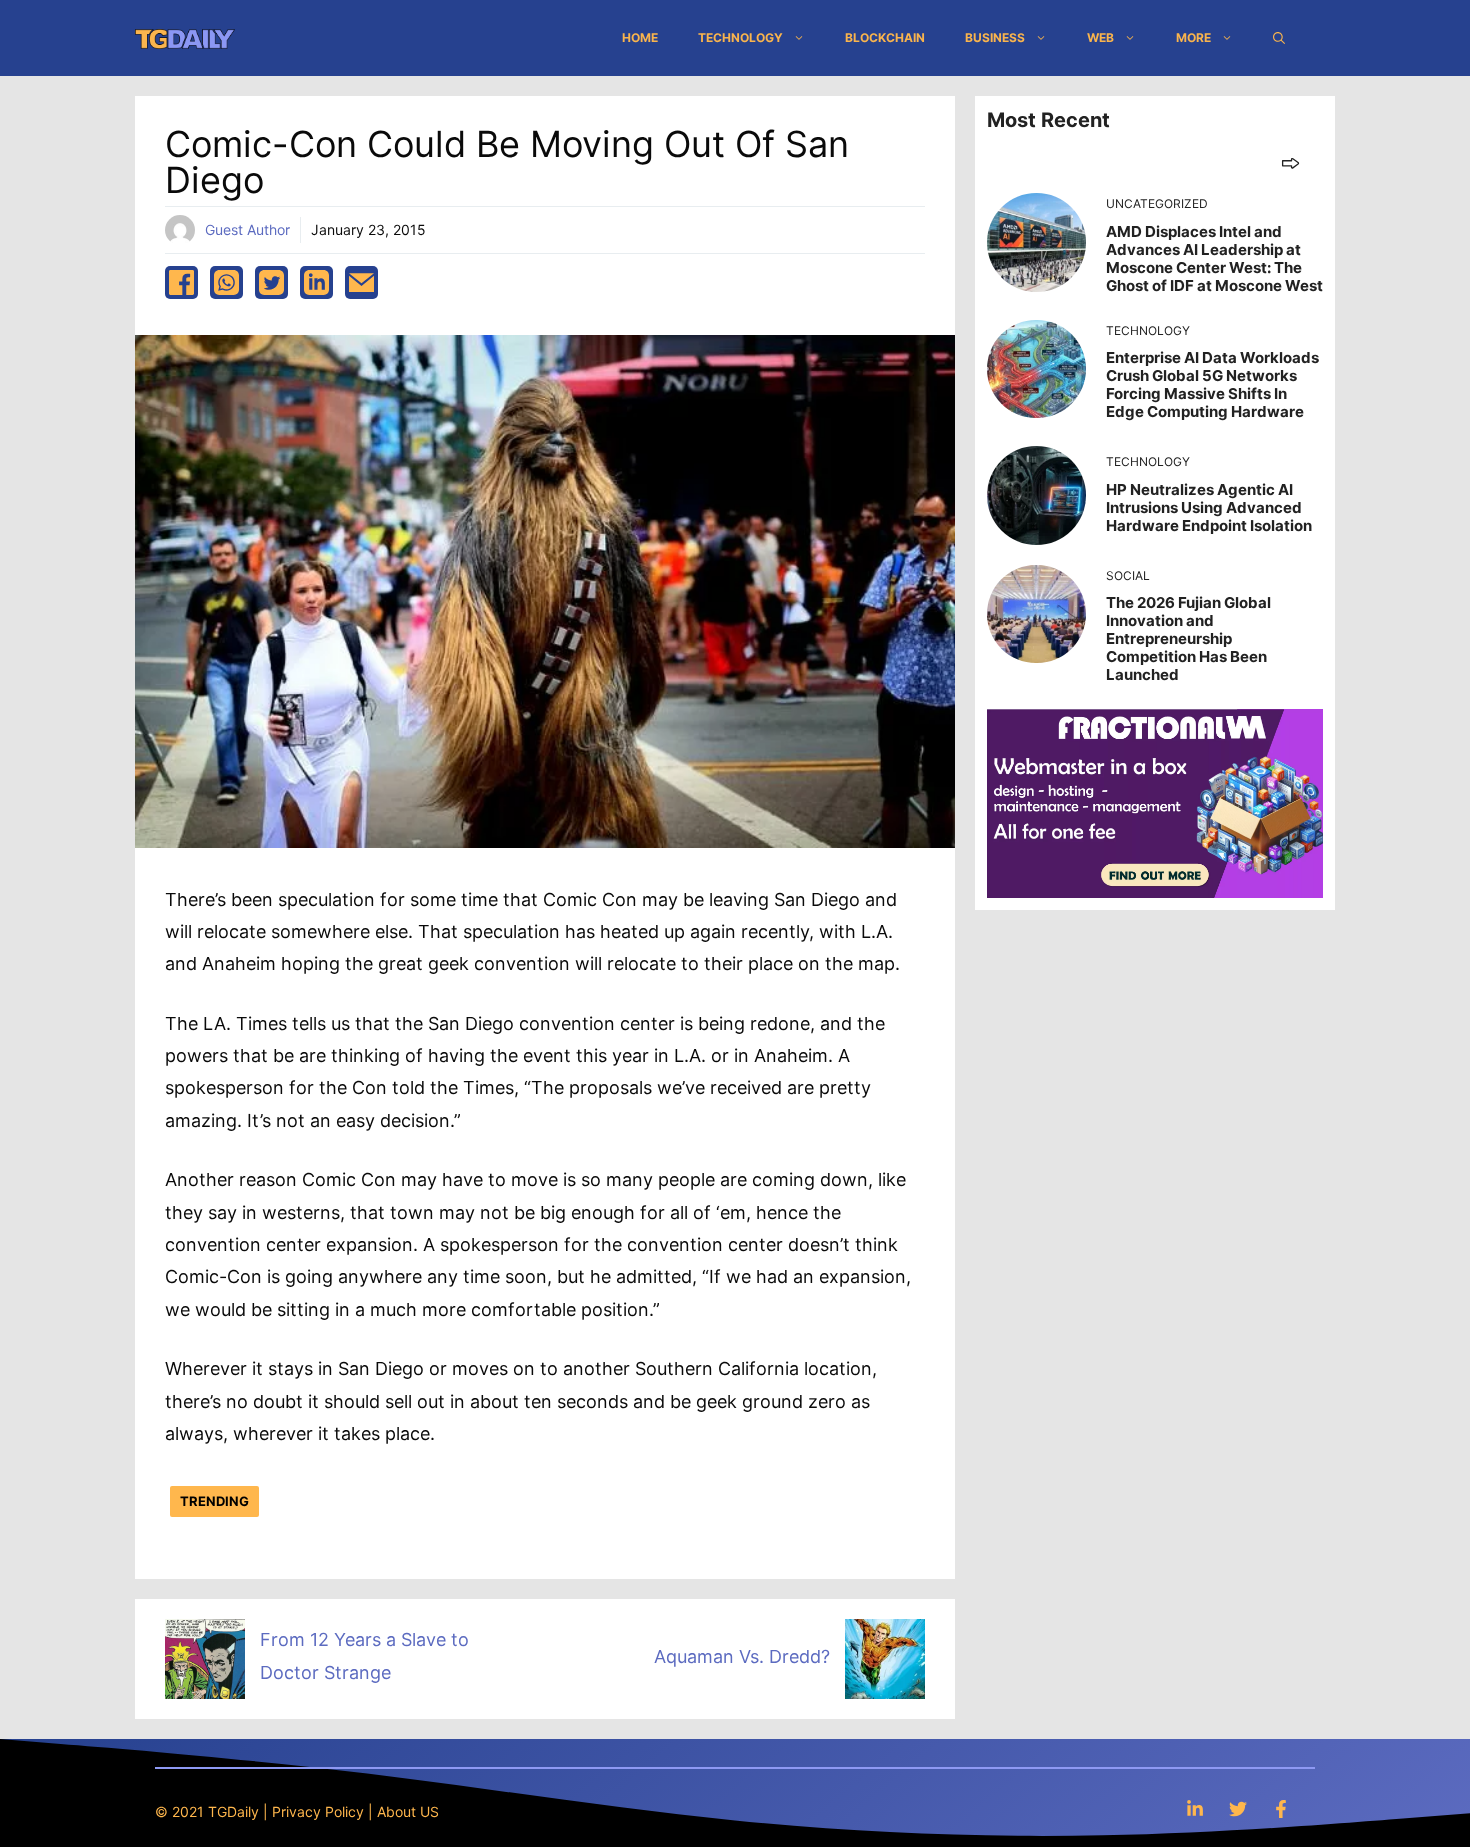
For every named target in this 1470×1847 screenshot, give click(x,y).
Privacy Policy (318, 1811)
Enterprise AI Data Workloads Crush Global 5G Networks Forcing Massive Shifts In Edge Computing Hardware (1212, 384)
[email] (361, 282)
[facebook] (181, 282)
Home (640, 37)
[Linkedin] (1195, 1808)
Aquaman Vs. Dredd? (742, 1656)
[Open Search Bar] (1279, 38)
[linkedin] (316, 282)
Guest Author (247, 229)
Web (1100, 37)
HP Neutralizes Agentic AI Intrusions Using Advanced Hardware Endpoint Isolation (1209, 507)
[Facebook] (1281, 1808)
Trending (214, 1501)
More (1193, 37)
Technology (740, 37)
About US (408, 1811)
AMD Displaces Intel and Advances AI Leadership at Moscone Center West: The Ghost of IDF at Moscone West (1214, 258)
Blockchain (885, 37)
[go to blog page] (1290, 162)
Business (995, 37)
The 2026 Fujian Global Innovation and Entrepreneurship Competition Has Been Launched (1188, 638)
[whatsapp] (226, 282)
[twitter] (271, 282)
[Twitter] (1238, 1808)
